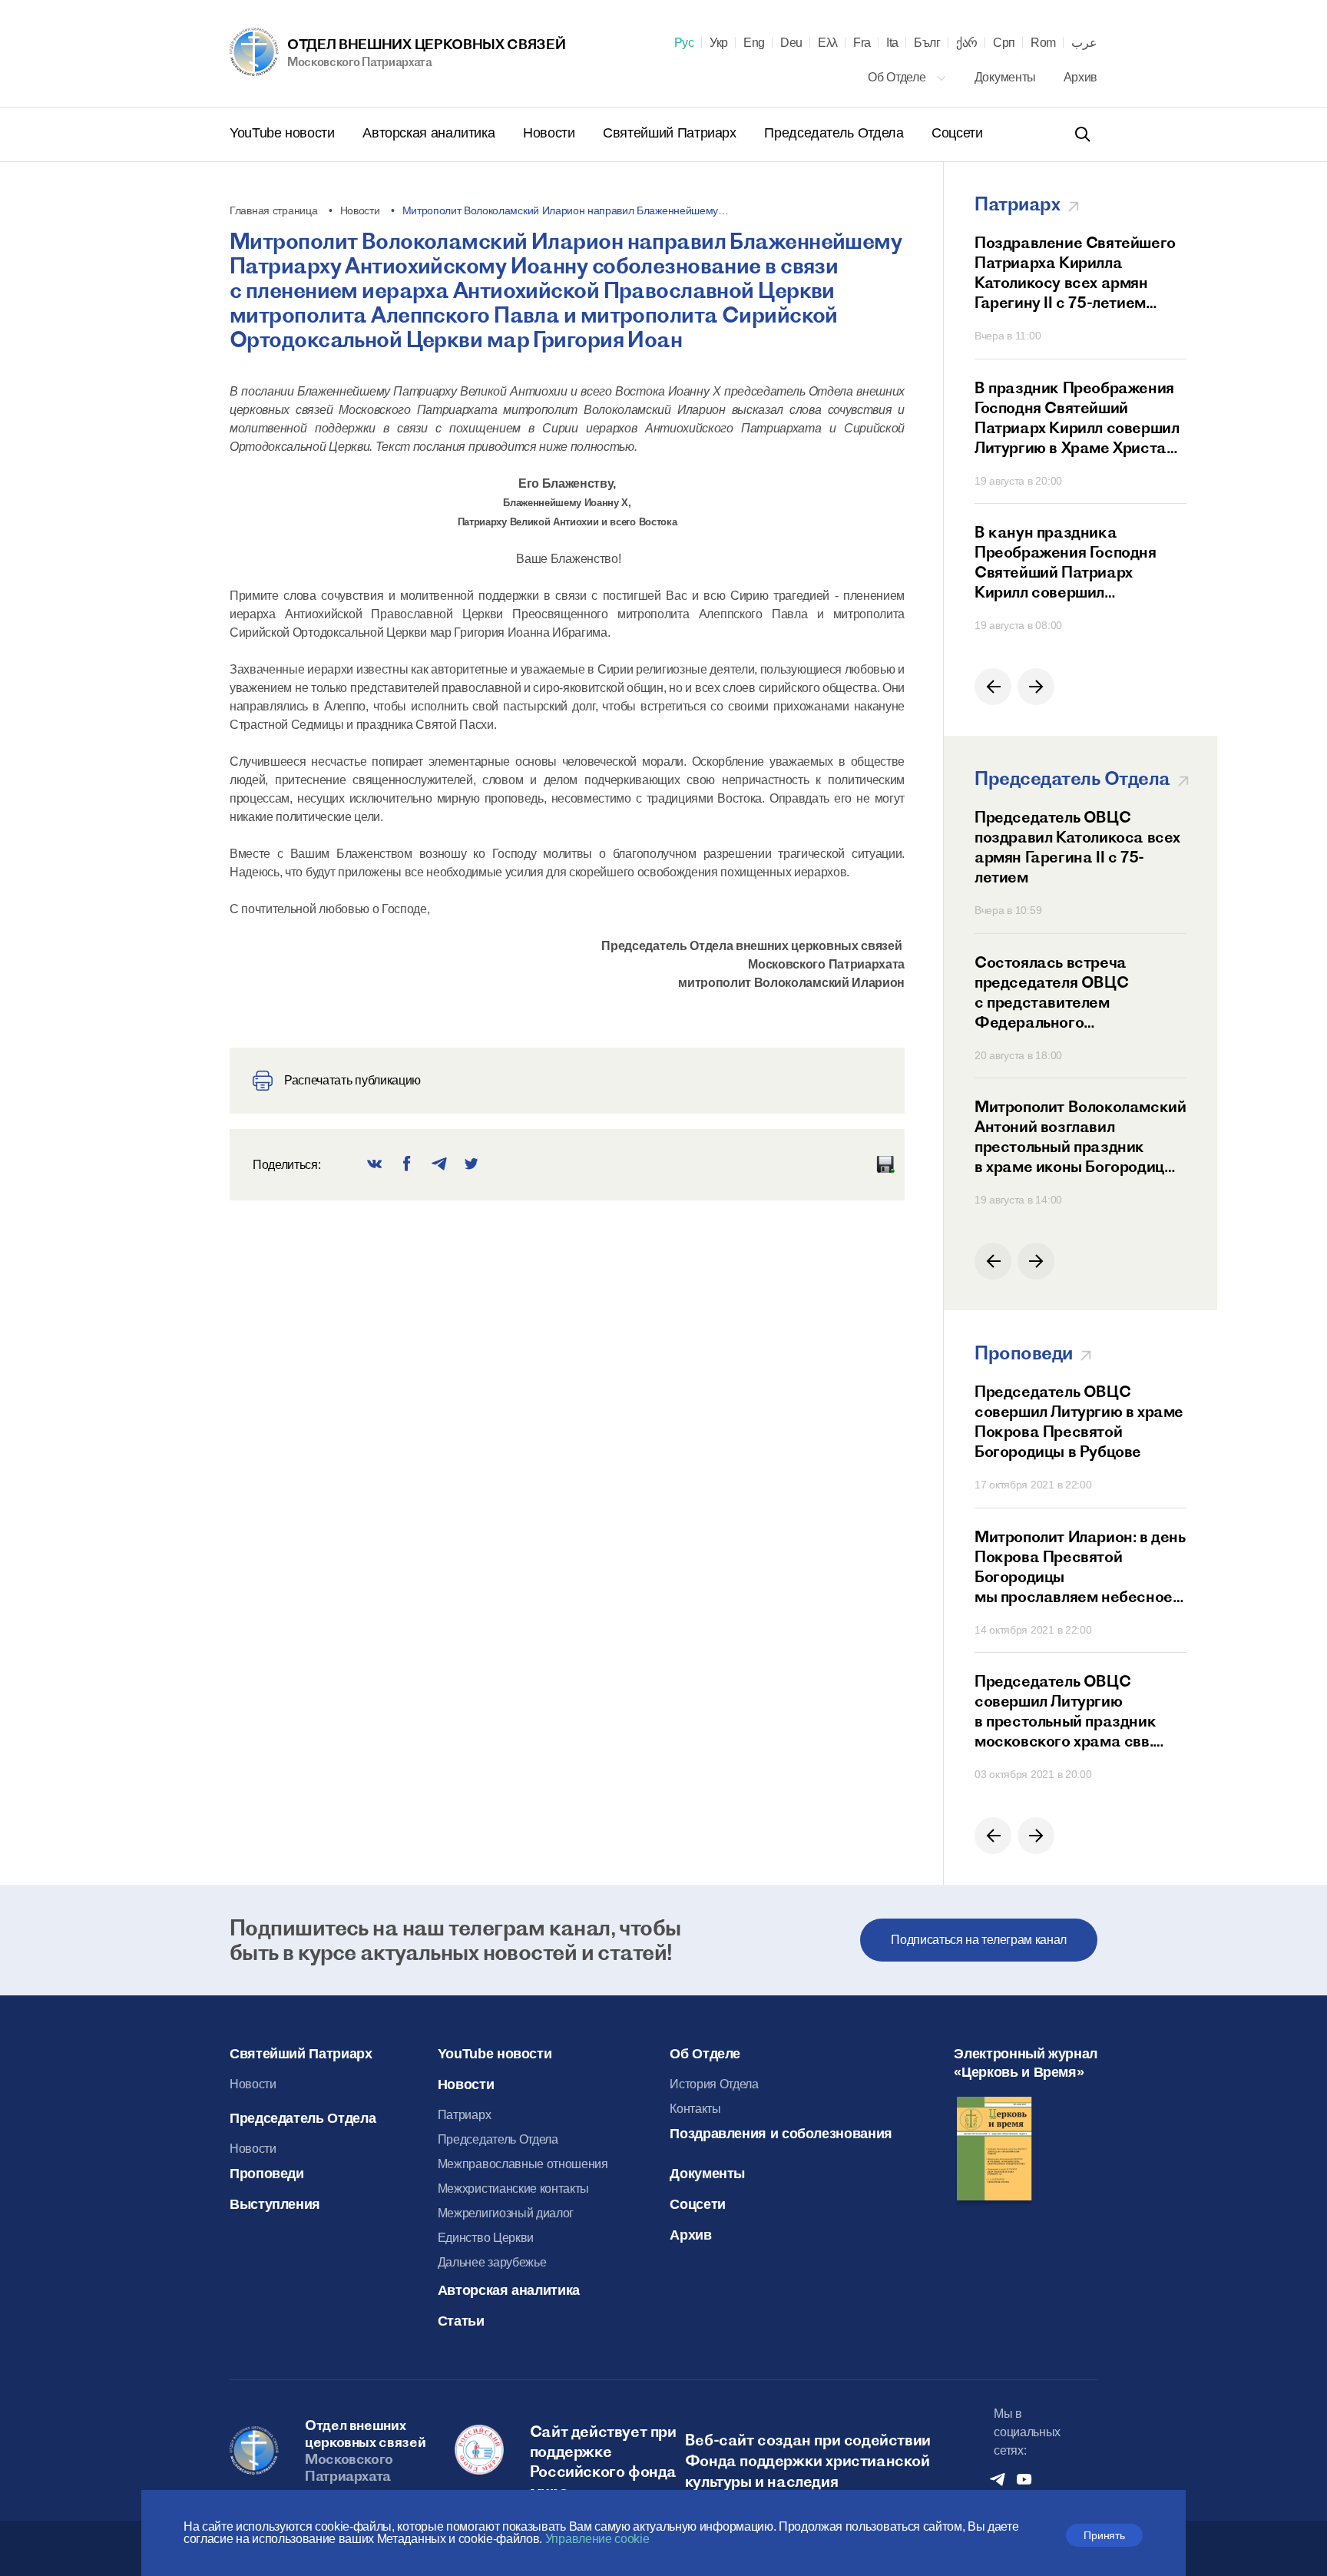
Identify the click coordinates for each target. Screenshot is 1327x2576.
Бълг (927, 43)
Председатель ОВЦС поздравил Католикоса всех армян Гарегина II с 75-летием (1077, 847)
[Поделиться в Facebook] (407, 1165)
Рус (684, 43)
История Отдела (714, 2084)
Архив (1080, 77)
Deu (791, 43)
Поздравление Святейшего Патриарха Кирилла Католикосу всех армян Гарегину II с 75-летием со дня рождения (1075, 273)
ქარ (967, 43)
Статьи (461, 2321)
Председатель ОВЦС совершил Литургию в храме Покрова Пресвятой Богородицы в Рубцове (1079, 1421)
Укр (719, 43)
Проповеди (267, 2174)
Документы (1007, 77)
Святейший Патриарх (671, 133)
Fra (862, 43)
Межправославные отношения (523, 2164)
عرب (1084, 43)
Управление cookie (597, 2539)
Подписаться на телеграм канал (979, 1940)
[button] (993, 687)
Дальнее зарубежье (492, 2262)
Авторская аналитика (430, 133)
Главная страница (274, 210)
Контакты (695, 2109)
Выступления (275, 2204)
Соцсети (957, 133)
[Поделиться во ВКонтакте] (375, 1165)
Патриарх (464, 2115)
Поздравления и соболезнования (781, 2134)
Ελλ (828, 43)
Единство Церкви (486, 2238)
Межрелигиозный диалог (506, 2213)
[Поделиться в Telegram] (439, 1165)
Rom (1043, 43)
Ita (892, 43)
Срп (1004, 43)
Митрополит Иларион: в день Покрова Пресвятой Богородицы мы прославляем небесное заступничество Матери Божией (1080, 1567)
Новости (551, 133)
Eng (754, 43)
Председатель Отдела (836, 133)
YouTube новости (284, 133)
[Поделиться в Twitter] (472, 1165)
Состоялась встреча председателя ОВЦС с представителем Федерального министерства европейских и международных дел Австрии (1077, 992)
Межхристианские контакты (513, 2189)
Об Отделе (898, 77)
